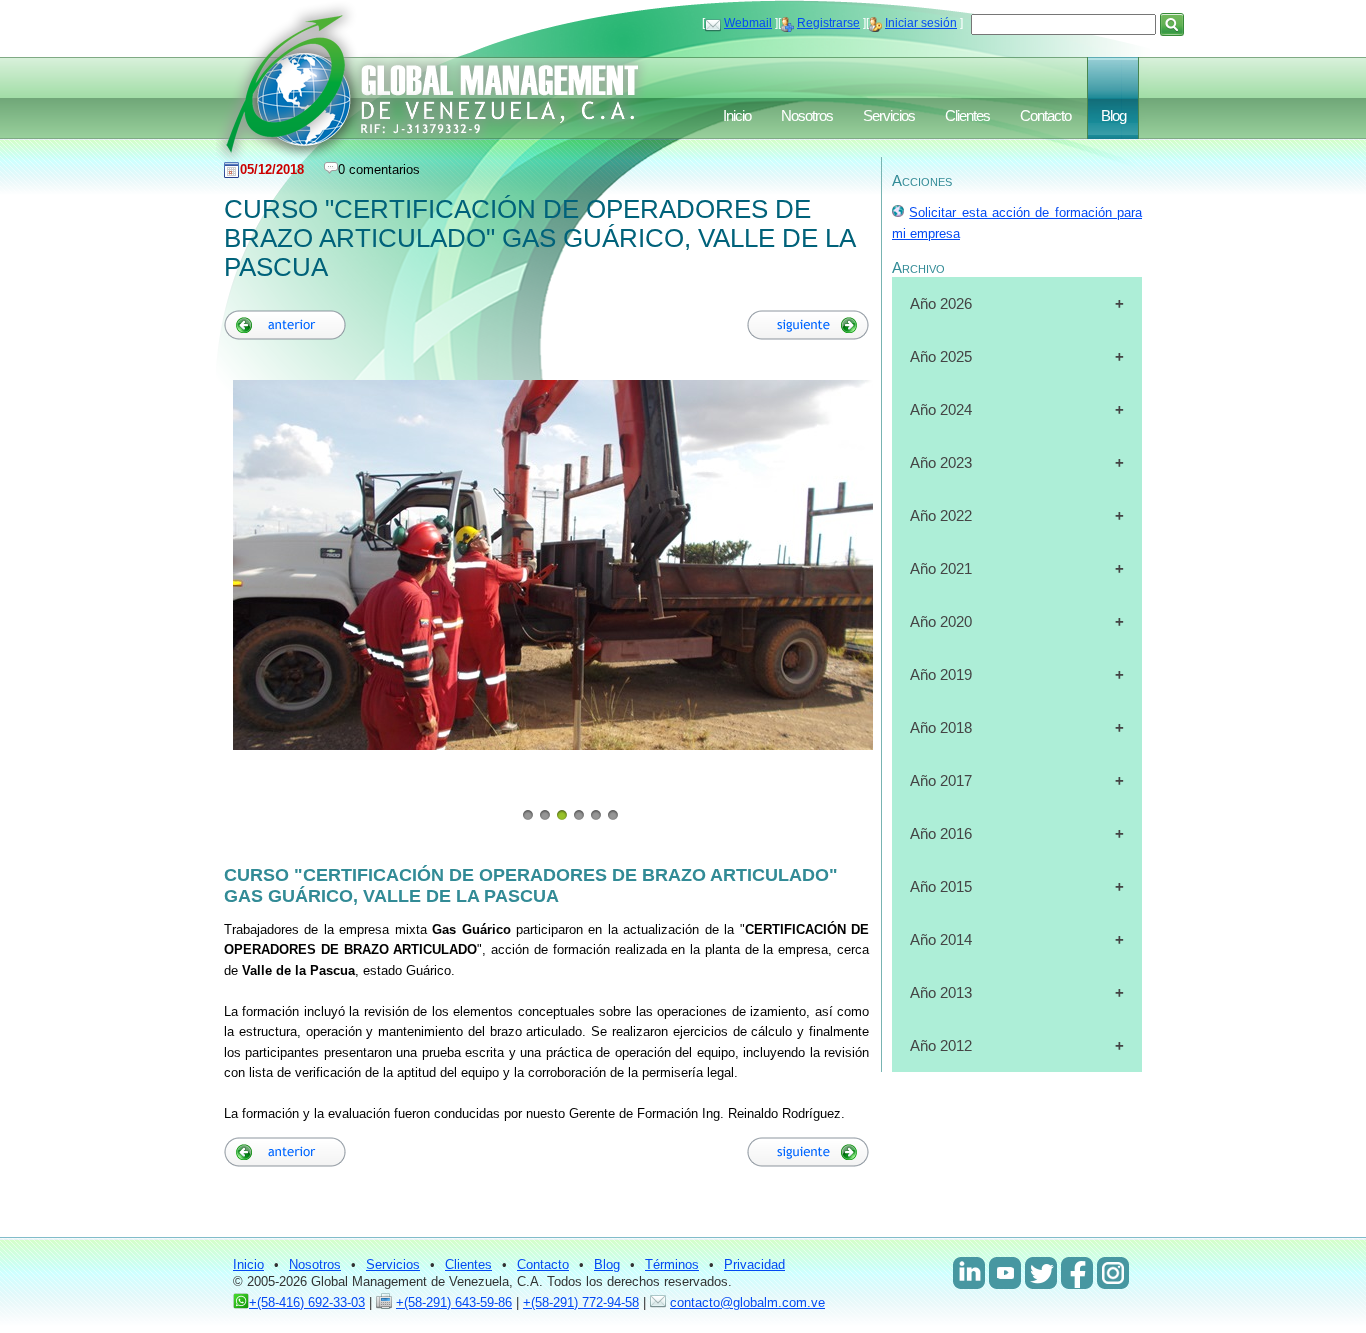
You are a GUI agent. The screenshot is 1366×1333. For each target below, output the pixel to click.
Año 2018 (941, 727)
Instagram (1113, 1273)
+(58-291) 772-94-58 (581, 1302)
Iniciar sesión (921, 23)
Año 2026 (941, 303)
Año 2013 (941, 992)
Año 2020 (941, 621)
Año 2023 (941, 462)
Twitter (1041, 1273)
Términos (672, 1264)
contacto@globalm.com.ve (747, 1302)
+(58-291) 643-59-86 (454, 1302)
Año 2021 (941, 568)
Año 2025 (941, 356)
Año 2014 (941, 939)
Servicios (889, 116)
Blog (1113, 116)
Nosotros (807, 116)
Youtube (1005, 1273)
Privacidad (754, 1264)
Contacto (1045, 116)
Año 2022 (941, 515)
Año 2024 (941, 409)
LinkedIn (969, 1273)
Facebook (1077, 1273)
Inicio (737, 116)
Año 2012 (941, 1045)
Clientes (967, 116)
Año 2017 (941, 780)
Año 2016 (941, 833)
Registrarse (828, 23)
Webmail (748, 23)
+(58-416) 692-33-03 (307, 1302)
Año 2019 (941, 674)
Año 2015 (941, 886)
